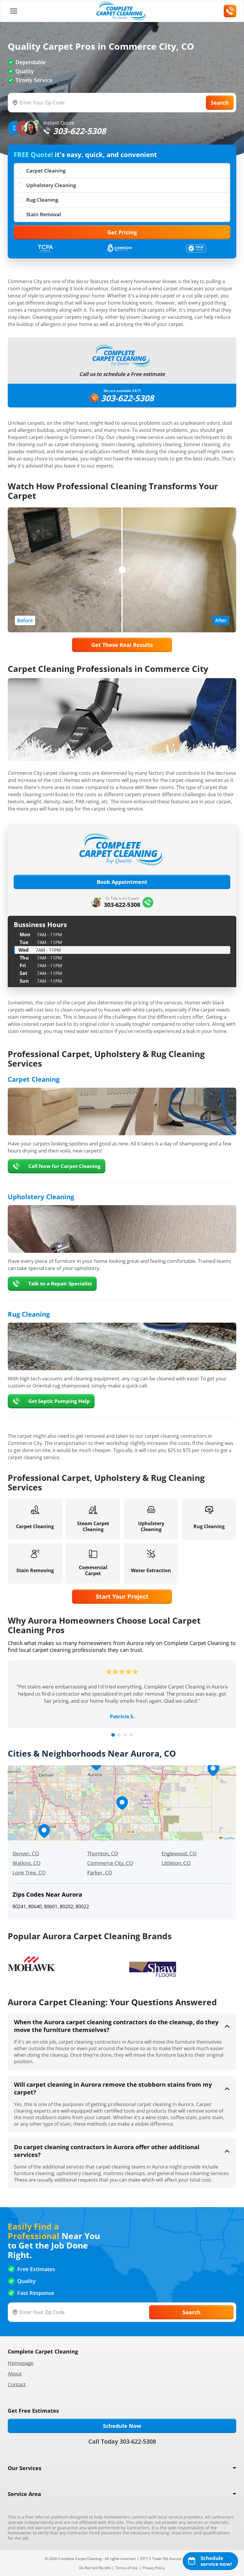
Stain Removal (44, 214)
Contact (17, 2384)
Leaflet (229, 1838)
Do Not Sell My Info (95, 2568)
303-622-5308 (127, 398)
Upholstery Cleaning (51, 185)
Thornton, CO (103, 1853)
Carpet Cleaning (46, 171)
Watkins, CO (26, 1863)
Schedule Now (122, 2426)
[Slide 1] (113, 1735)
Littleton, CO (176, 1863)
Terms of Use (127, 2568)
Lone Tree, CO (29, 1872)
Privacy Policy (154, 2568)
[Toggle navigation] (14, 11)
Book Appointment (122, 882)
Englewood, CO (179, 1853)
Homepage (21, 2363)
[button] (122, 1803)
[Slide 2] (119, 1735)
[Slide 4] (131, 1735)
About (15, 2374)
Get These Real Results (122, 645)
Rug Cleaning (42, 200)
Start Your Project (122, 1596)
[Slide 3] (125, 1735)
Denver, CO (26, 1853)
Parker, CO (100, 1872)
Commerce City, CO (110, 1863)
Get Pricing (122, 232)
